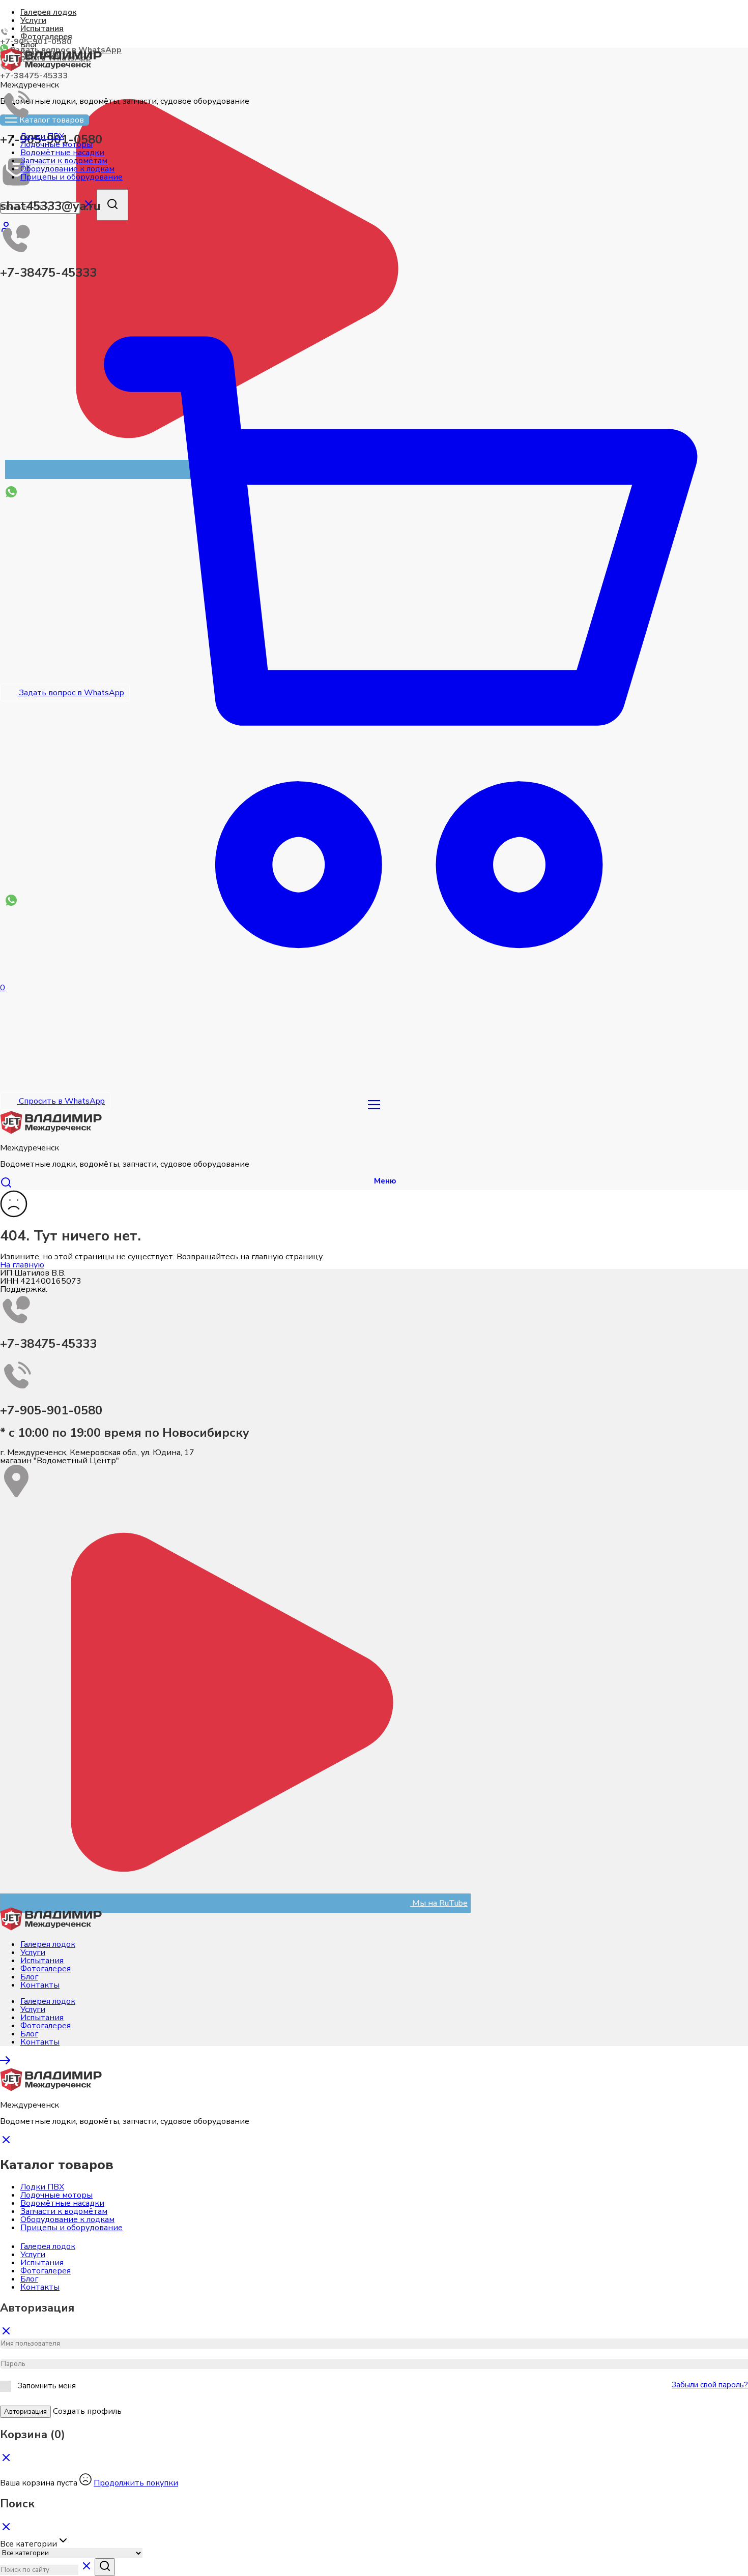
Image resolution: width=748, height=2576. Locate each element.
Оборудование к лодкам (67, 2219)
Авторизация (25, 2412)
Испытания (42, 28)
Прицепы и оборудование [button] (71, 177)
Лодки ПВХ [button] (42, 136)
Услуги (33, 20)
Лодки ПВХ (42, 2187)
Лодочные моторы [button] (56, 144)
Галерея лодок (48, 12)
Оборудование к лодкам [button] (67, 169)
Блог (29, 1977)
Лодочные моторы (56, 2195)
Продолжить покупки (136, 2483)
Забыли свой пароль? (710, 2385)
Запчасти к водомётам (64, 2211)
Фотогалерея (46, 37)
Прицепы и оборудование (71, 2228)
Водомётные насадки (62, 2203)
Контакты (40, 1985)
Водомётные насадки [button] (62, 153)
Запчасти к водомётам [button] (64, 161)
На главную (22, 1265)
